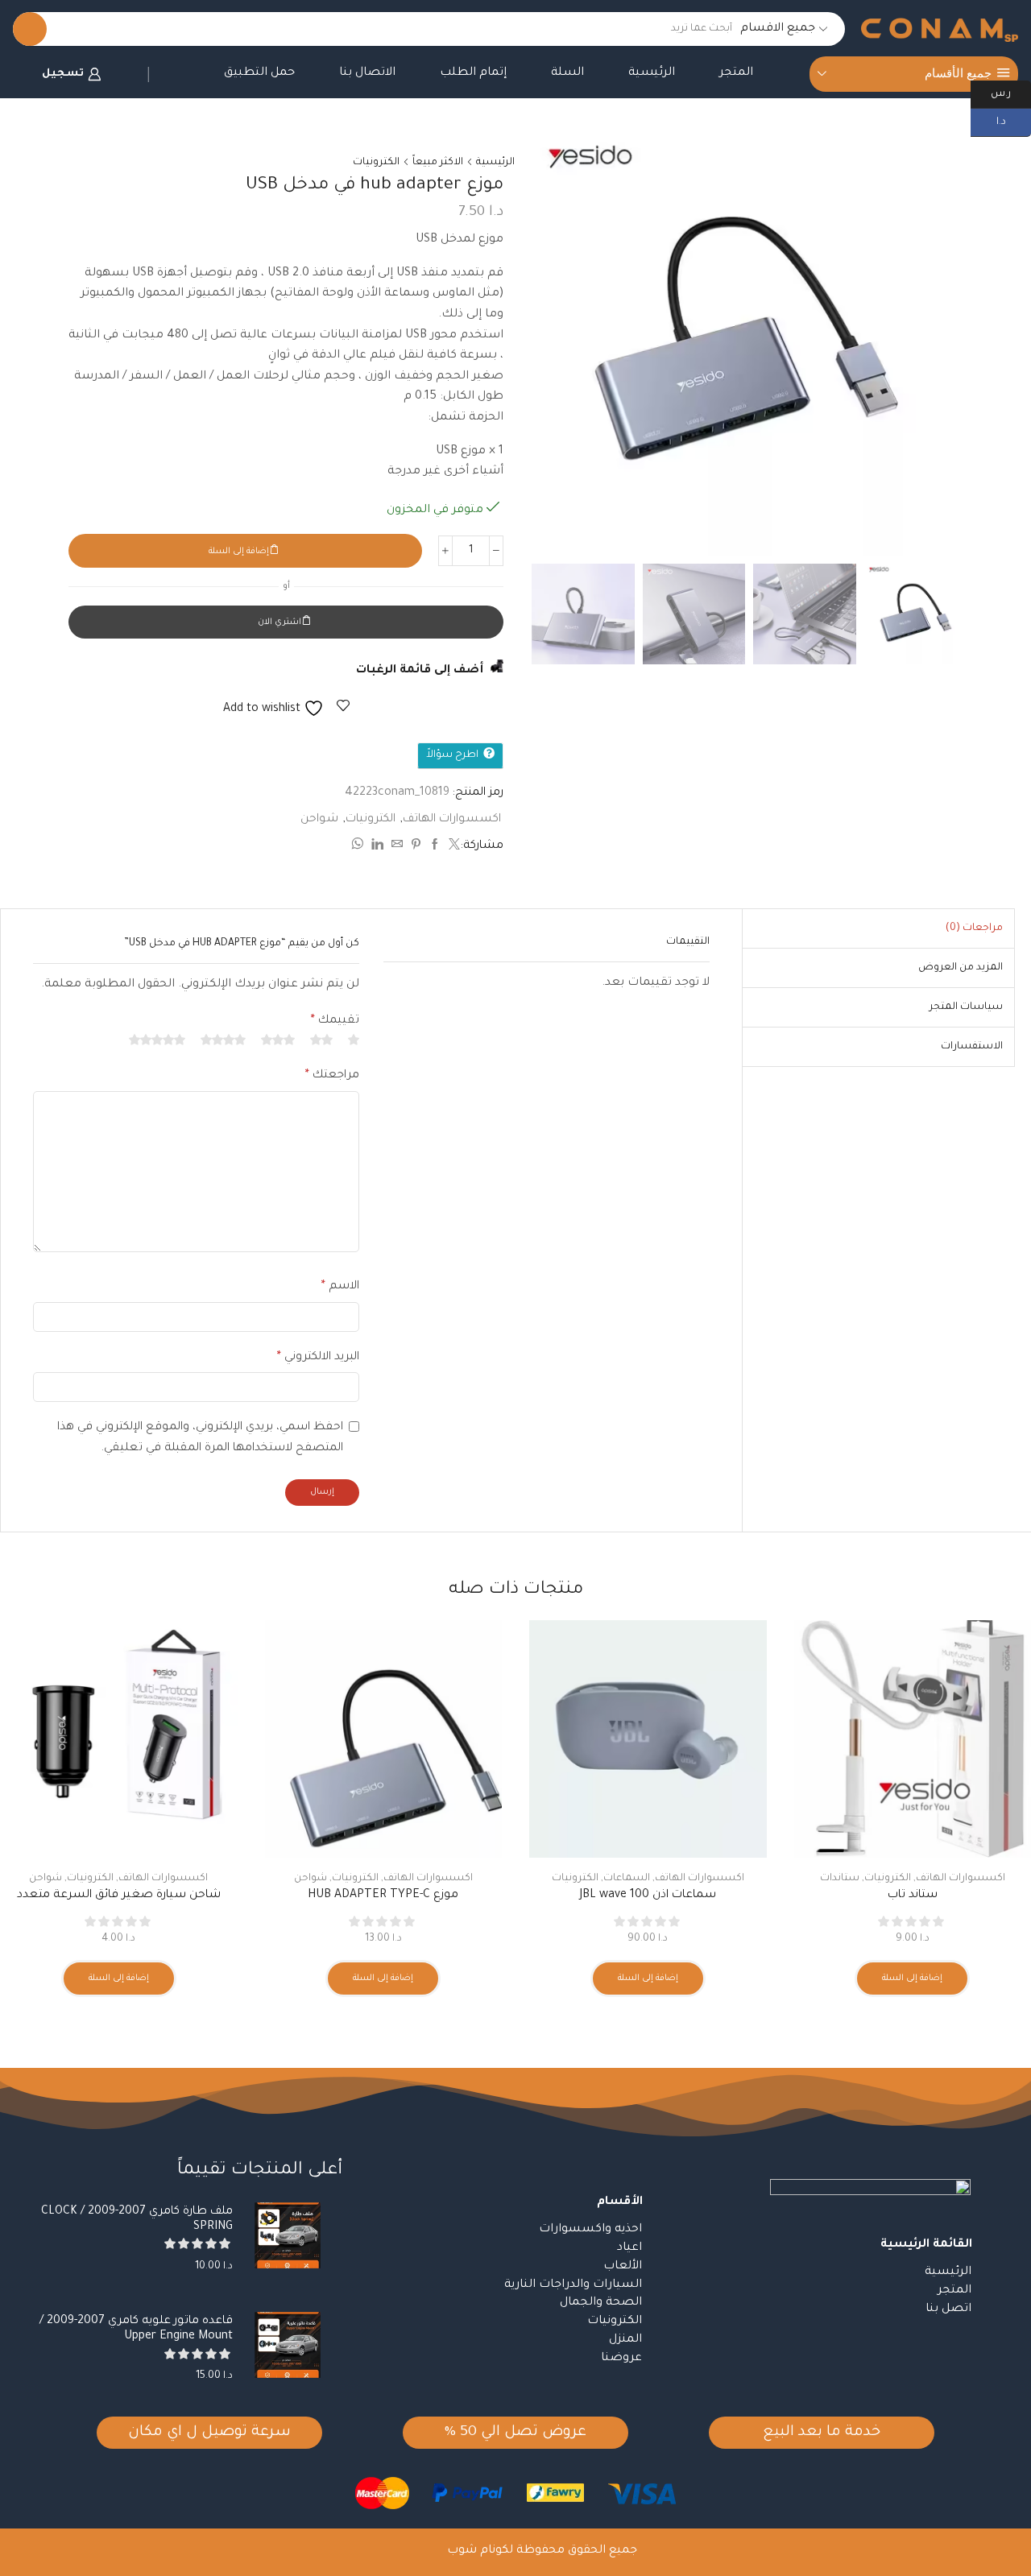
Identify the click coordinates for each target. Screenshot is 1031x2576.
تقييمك (335, 1021)
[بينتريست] (416, 847)
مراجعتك (332, 1076)
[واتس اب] (359, 847)
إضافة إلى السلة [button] (912, 1979)
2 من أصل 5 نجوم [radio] (321, 1040)
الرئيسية (652, 73)
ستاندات (840, 1879)
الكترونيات (376, 163)
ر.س (1011, 93)
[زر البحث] (30, 29)
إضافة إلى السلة (239, 552)
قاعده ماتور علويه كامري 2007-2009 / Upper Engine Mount (136, 2329)
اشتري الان (279, 622)
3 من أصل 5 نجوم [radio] (278, 1040)
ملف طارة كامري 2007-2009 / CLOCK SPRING (137, 2220)
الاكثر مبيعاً (438, 163)
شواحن (319, 820)
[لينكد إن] (377, 847)
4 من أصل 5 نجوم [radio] (223, 1040)
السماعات (627, 1879)
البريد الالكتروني (318, 1358)
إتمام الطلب (473, 73)
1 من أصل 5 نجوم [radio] (354, 1040)
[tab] (974, 928)
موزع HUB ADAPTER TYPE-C (383, 1896)
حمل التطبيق (259, 73)
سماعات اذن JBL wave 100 (648, 1896)
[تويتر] (452, 847)
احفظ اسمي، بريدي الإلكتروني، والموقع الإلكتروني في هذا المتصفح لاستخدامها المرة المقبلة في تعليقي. (200, 1438)
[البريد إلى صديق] (397, 847)
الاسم (340, 1287)
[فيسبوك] (435, 847)
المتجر (736, 73)
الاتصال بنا (367, 73)
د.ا (1014, 121)
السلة (567, 73)
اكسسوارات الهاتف (452, 820)
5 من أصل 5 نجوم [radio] (157, 1040)
